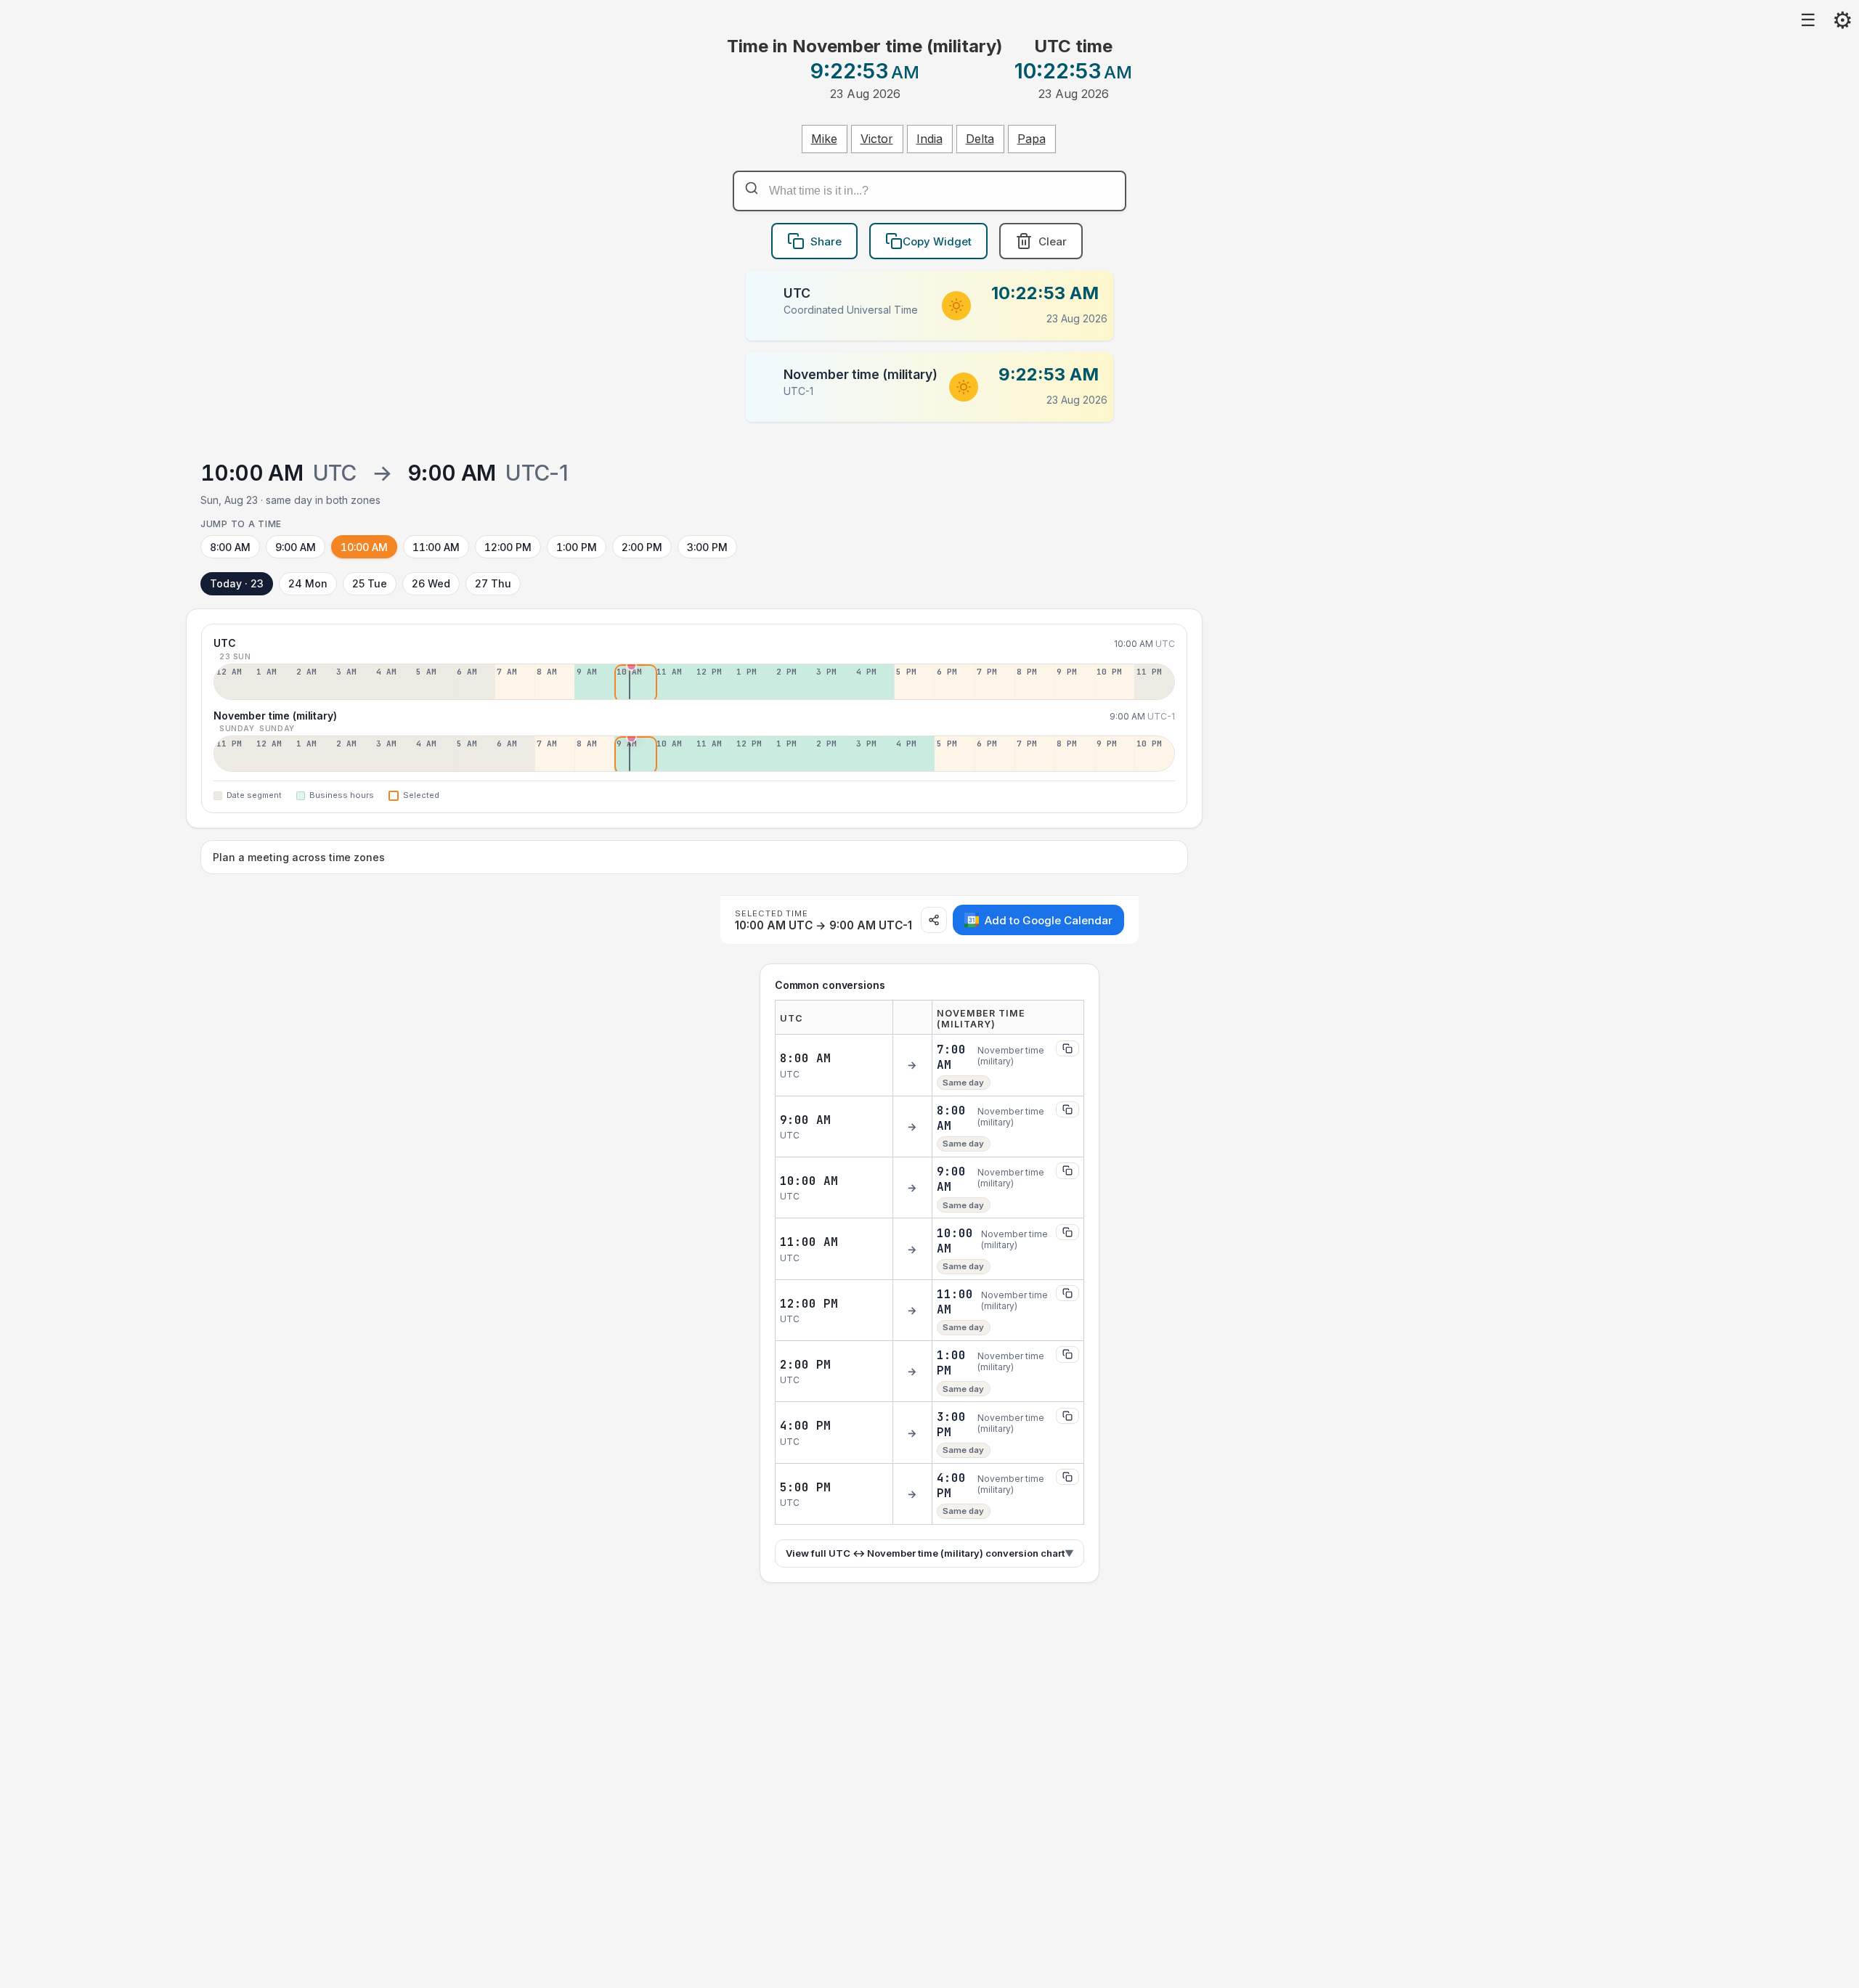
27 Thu (493, 583)
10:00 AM (364, 547)
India (929, 139)
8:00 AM (230, 547)
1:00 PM (577, 547)
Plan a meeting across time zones (299, 857)
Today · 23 (237, 583)
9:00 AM (296, 547)
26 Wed (431, 583)
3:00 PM (707, 547)
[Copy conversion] (1067, 1048)
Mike (824, 139)
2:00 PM (642, 547)
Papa (1032, 139)
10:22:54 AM (1045, 293)
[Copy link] (934, 920)
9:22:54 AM (1049, 374)
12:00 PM (508, 547)
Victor (877, 139)
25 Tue (370, 583)
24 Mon (308, 583)
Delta (980, 139)
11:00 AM (436, 547)
